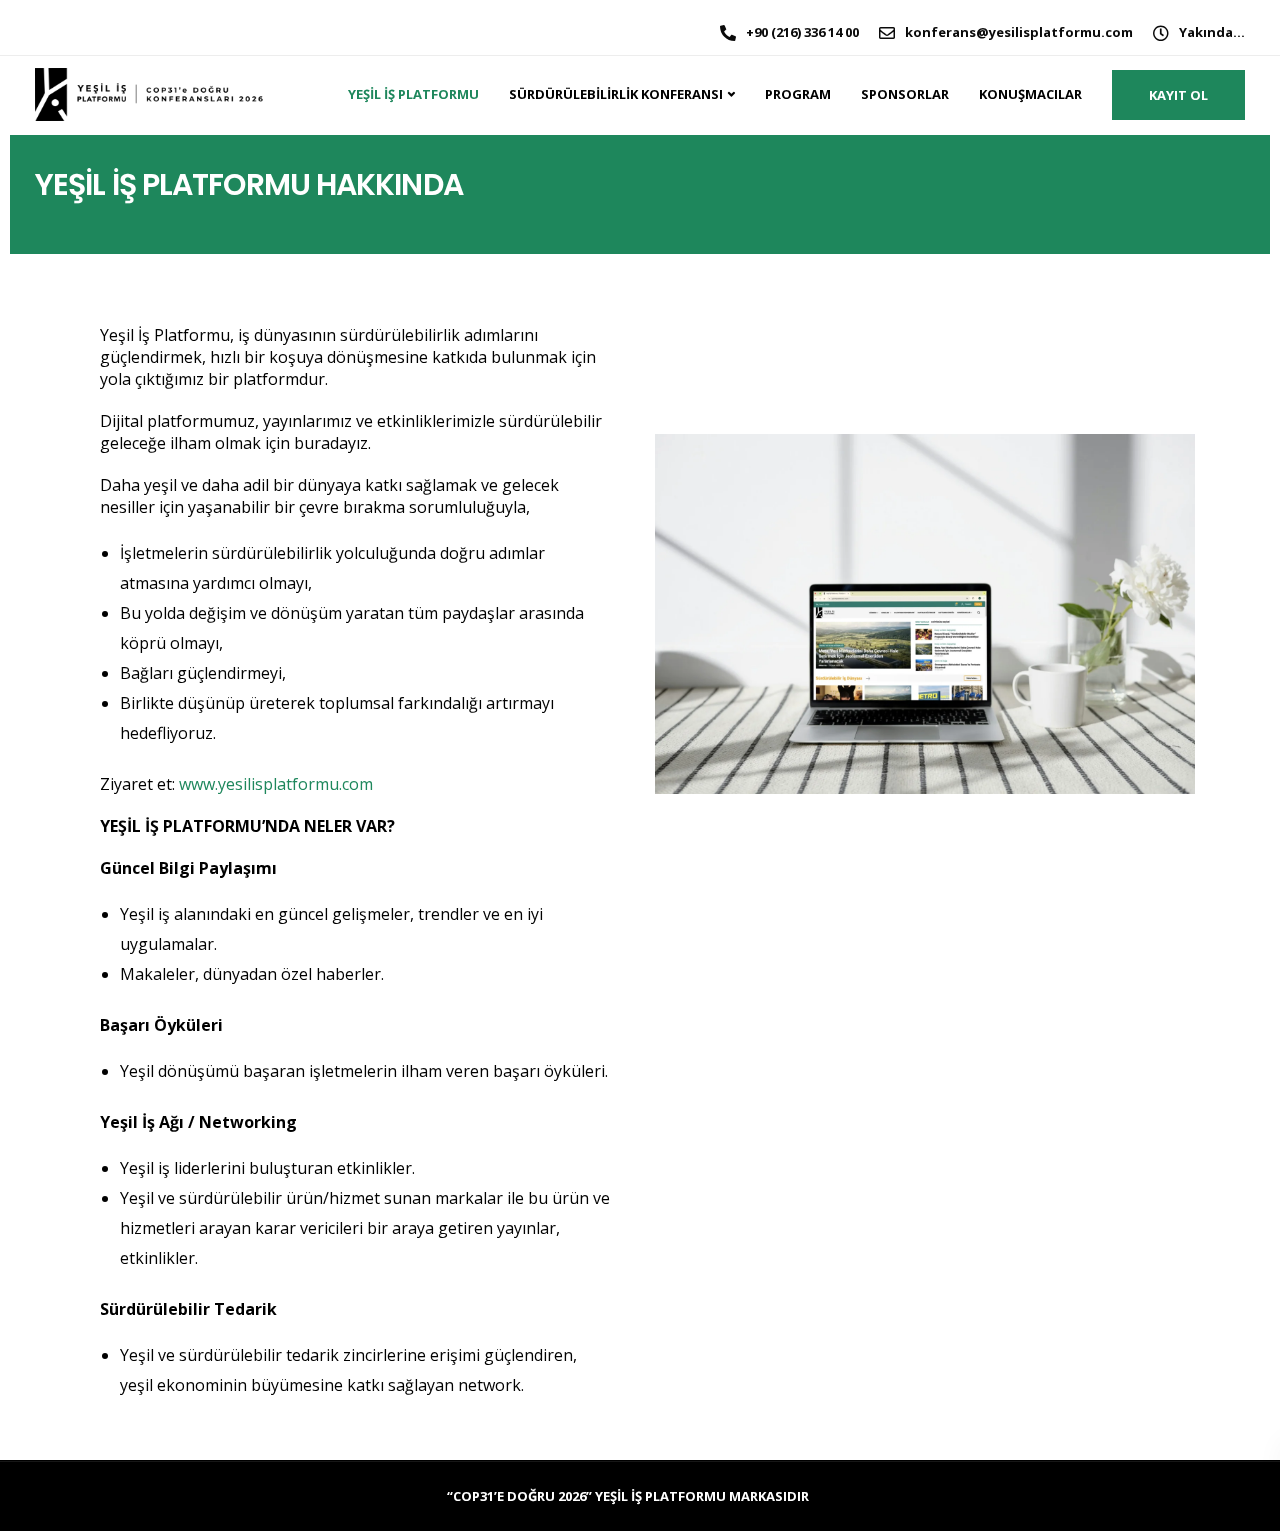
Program (798, 94)
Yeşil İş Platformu (413, 94)
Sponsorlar (905, 94)
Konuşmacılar (1030, 94)
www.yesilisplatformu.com (276, 784)
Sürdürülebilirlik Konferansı (616, 94)
